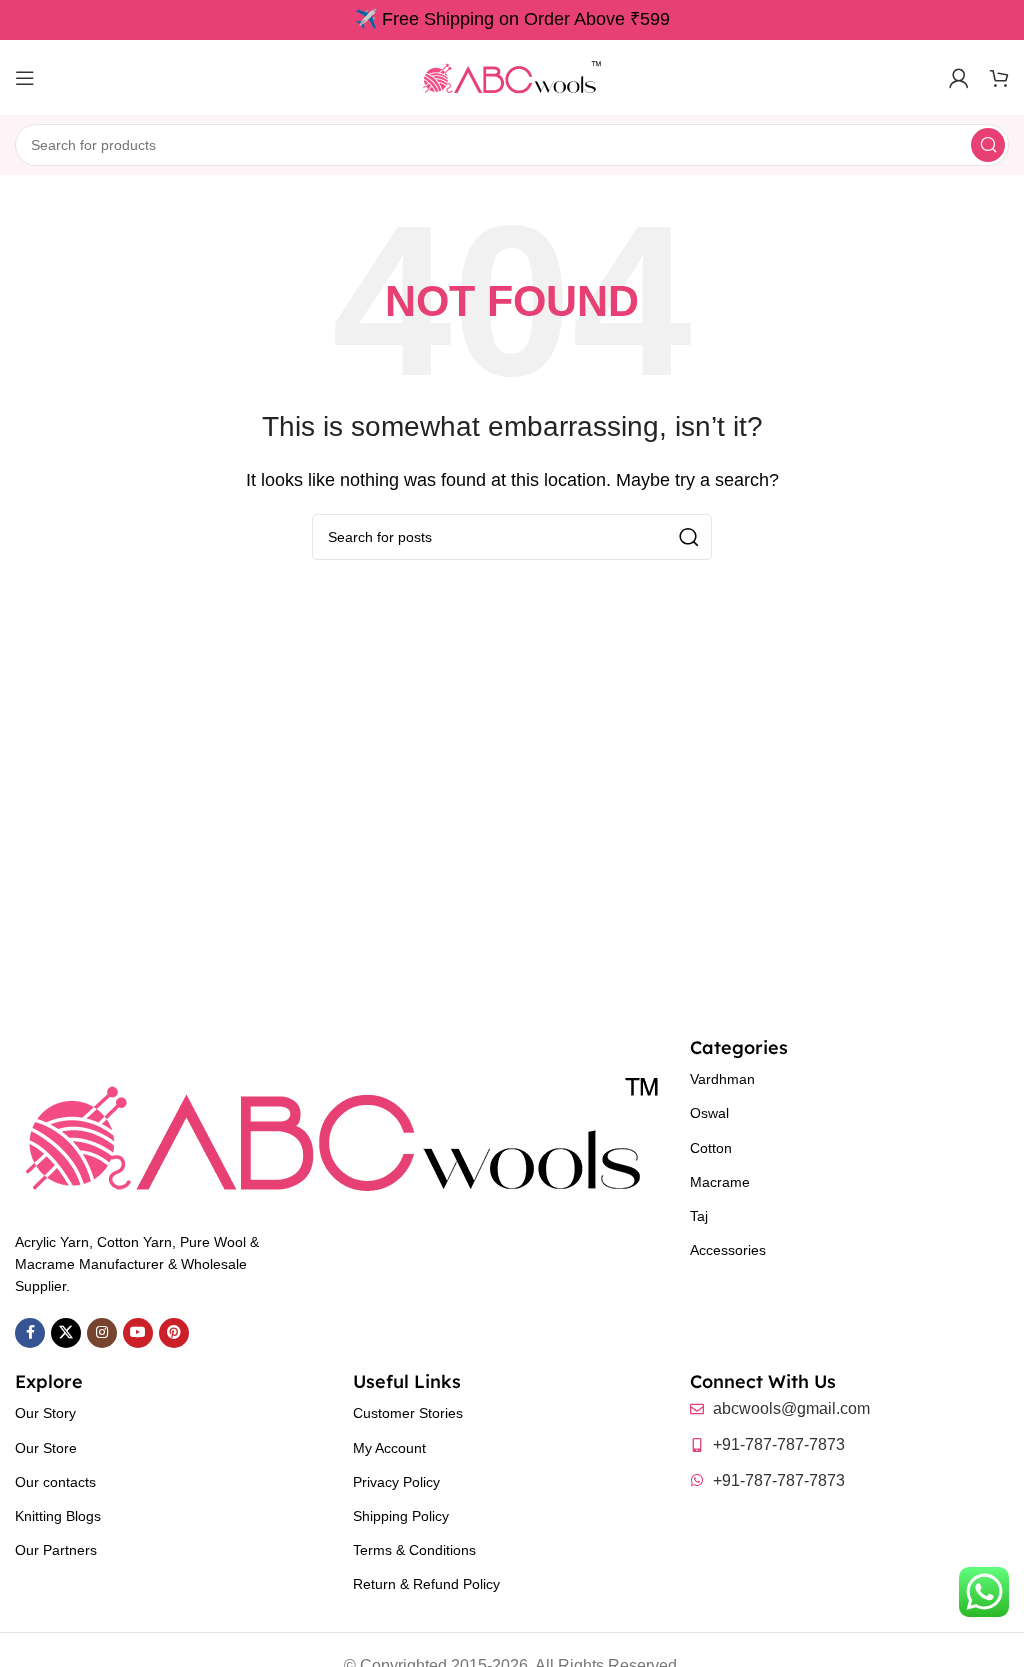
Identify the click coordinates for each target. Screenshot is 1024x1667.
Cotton (711, 1148)
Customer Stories (408, 1413)
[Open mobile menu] (25, 78)
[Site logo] (512, 76)
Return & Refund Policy (426, 1584)
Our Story (45, 1413)
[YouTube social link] (138, 1333)
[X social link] (66, 1333)
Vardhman (722, 1079)
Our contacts (55, 1482)
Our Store (46, 1448)
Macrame (720, 1182)
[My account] (959, 78)
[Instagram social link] (102, 1333)
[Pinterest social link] (174, 1333)
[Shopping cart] (999, 78)
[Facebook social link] (30, 1333)
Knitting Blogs (58, 1516)
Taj (699, 1216)
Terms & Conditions (414, 1550)
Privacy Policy (396, 1482)
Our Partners (56, 1550)
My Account (389, 1448)
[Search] (988, 145)
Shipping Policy (401, 1516)
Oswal (709, 1113)
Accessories (728, 1250)
